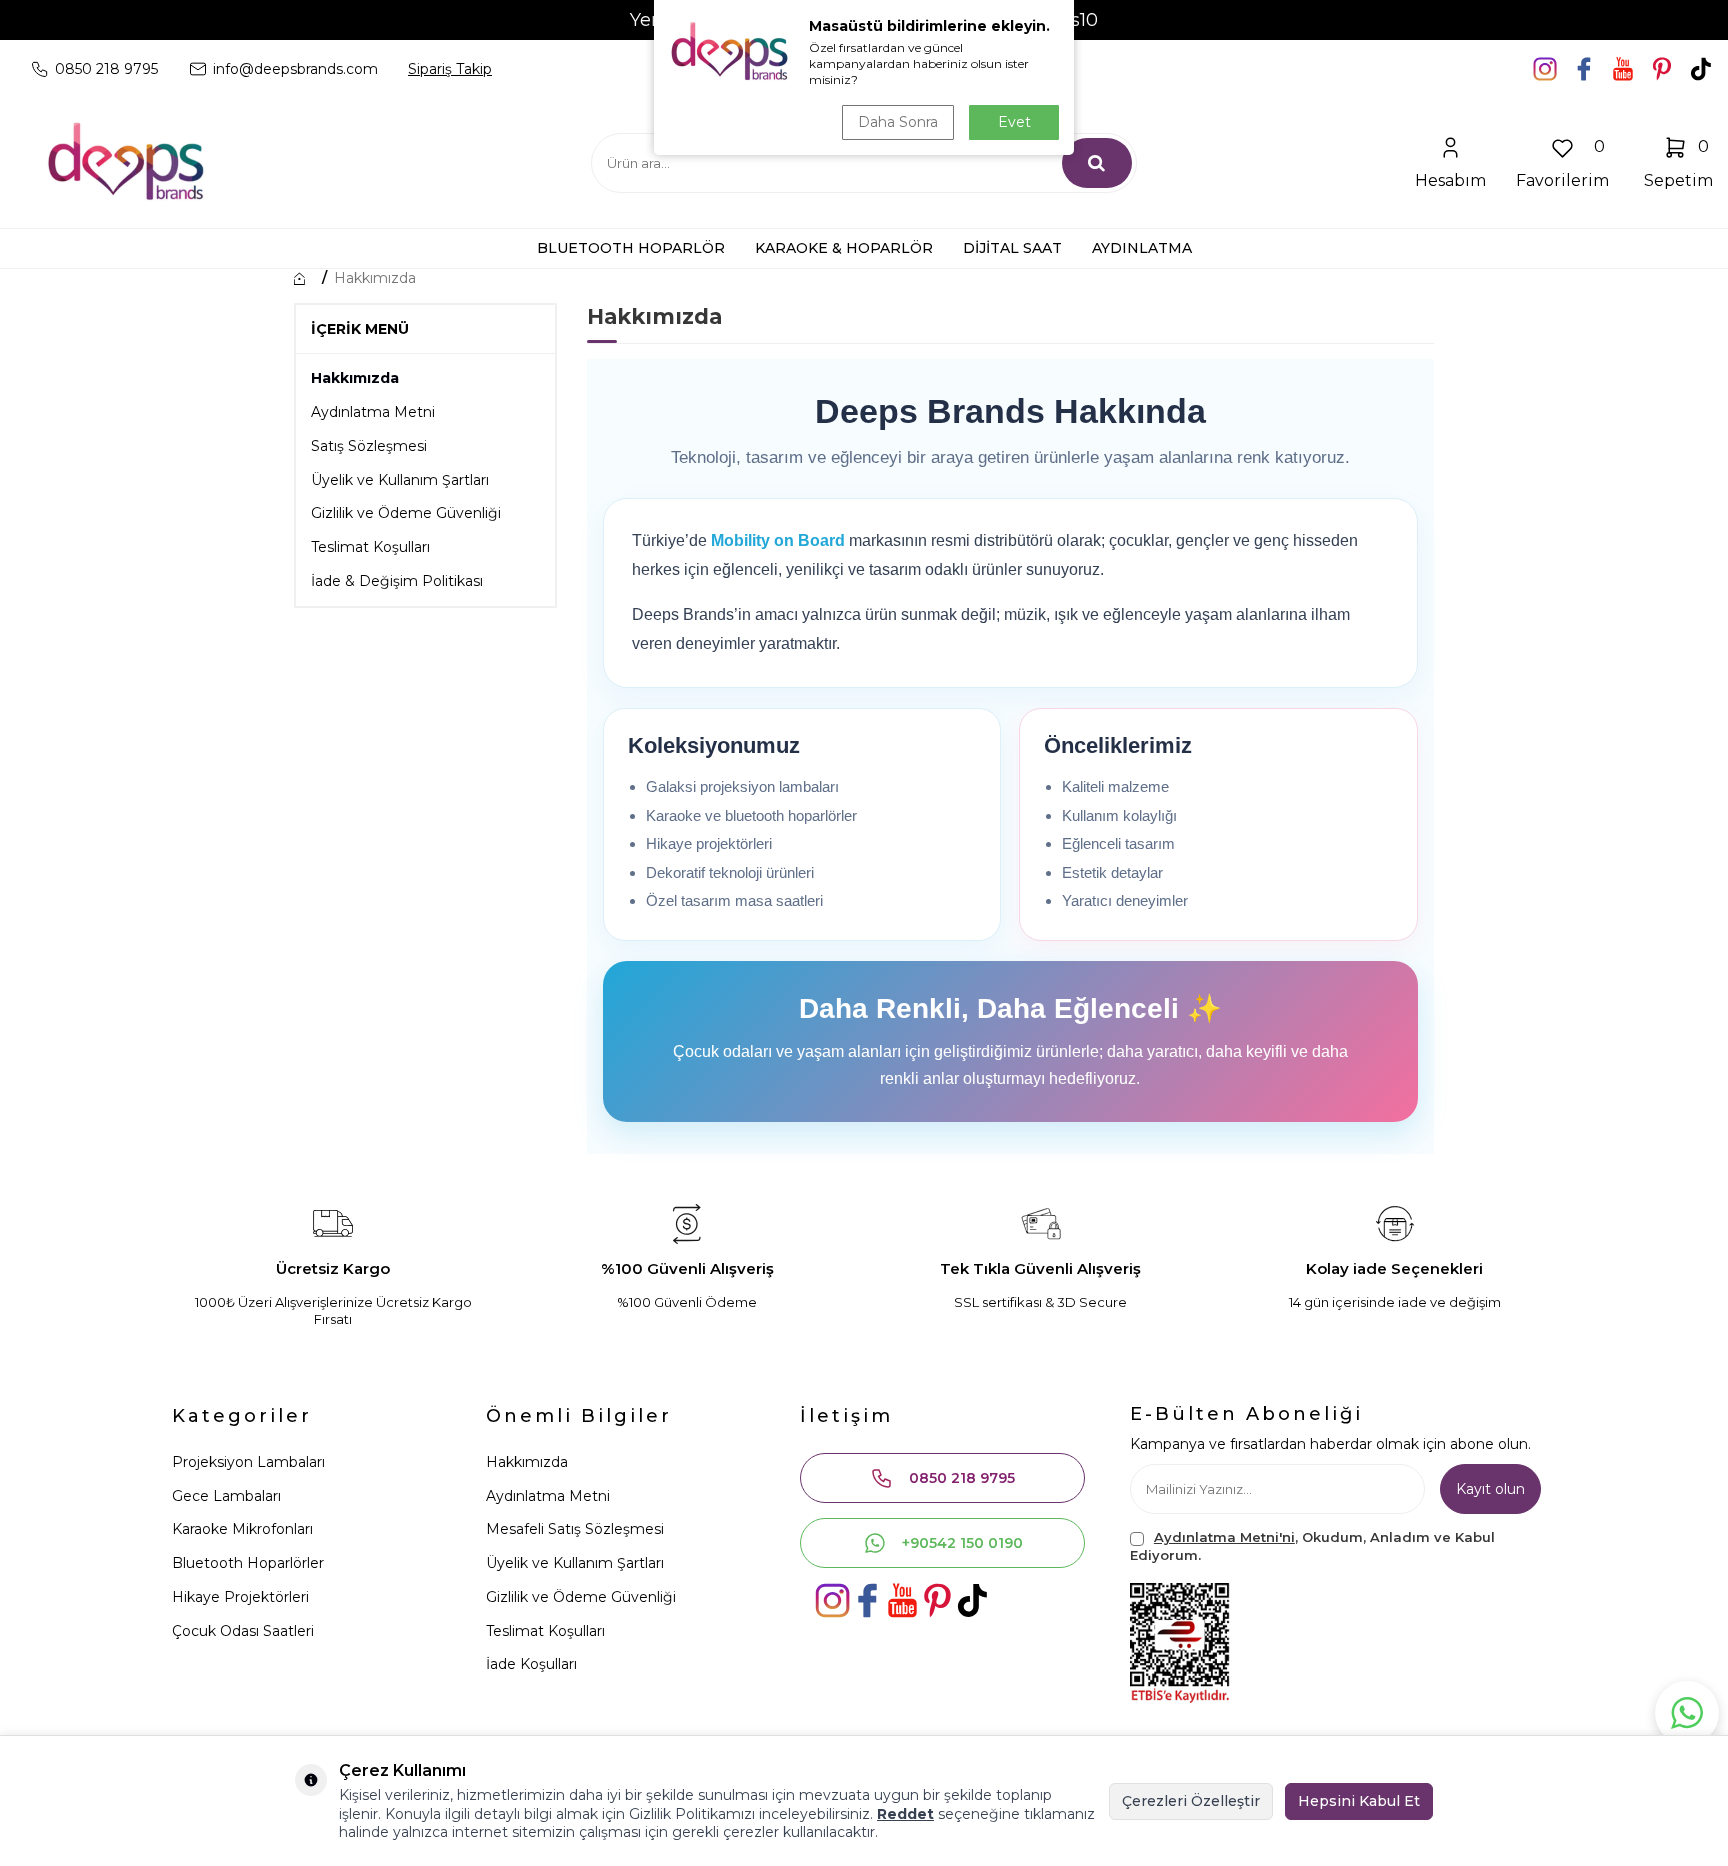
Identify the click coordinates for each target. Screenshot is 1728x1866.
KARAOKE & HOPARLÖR (844, 248)
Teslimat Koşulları (370, 547)
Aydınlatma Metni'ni (1224, 1537)
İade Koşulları (531, 1664)
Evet (1014, 122)
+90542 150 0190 (962, 1543)
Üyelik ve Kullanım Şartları (400, 480)
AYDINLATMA (1142, 248)
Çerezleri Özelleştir (1191, 1801)
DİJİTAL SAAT (1012, 248)
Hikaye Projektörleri (240, 1597)
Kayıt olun (1490, 1489)
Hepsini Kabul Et (1359, 1801)
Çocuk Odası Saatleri (243, 1631)
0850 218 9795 (962, 1478)
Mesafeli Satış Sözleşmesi (575, 1529)
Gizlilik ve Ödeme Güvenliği (406, 513)
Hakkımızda (375, 278)
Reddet (905, 1814)
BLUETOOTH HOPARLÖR (631, 248)
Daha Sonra (898, 122)
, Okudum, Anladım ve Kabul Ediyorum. (1312, 1545)
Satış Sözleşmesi (369, 446)
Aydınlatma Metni (373, 412)
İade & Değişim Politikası (397, 581)
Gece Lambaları (226, 1496)
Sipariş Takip (450, 69)
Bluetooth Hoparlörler (248, 1563)
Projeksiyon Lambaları (248, 1462)
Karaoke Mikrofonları (242, 1529)
